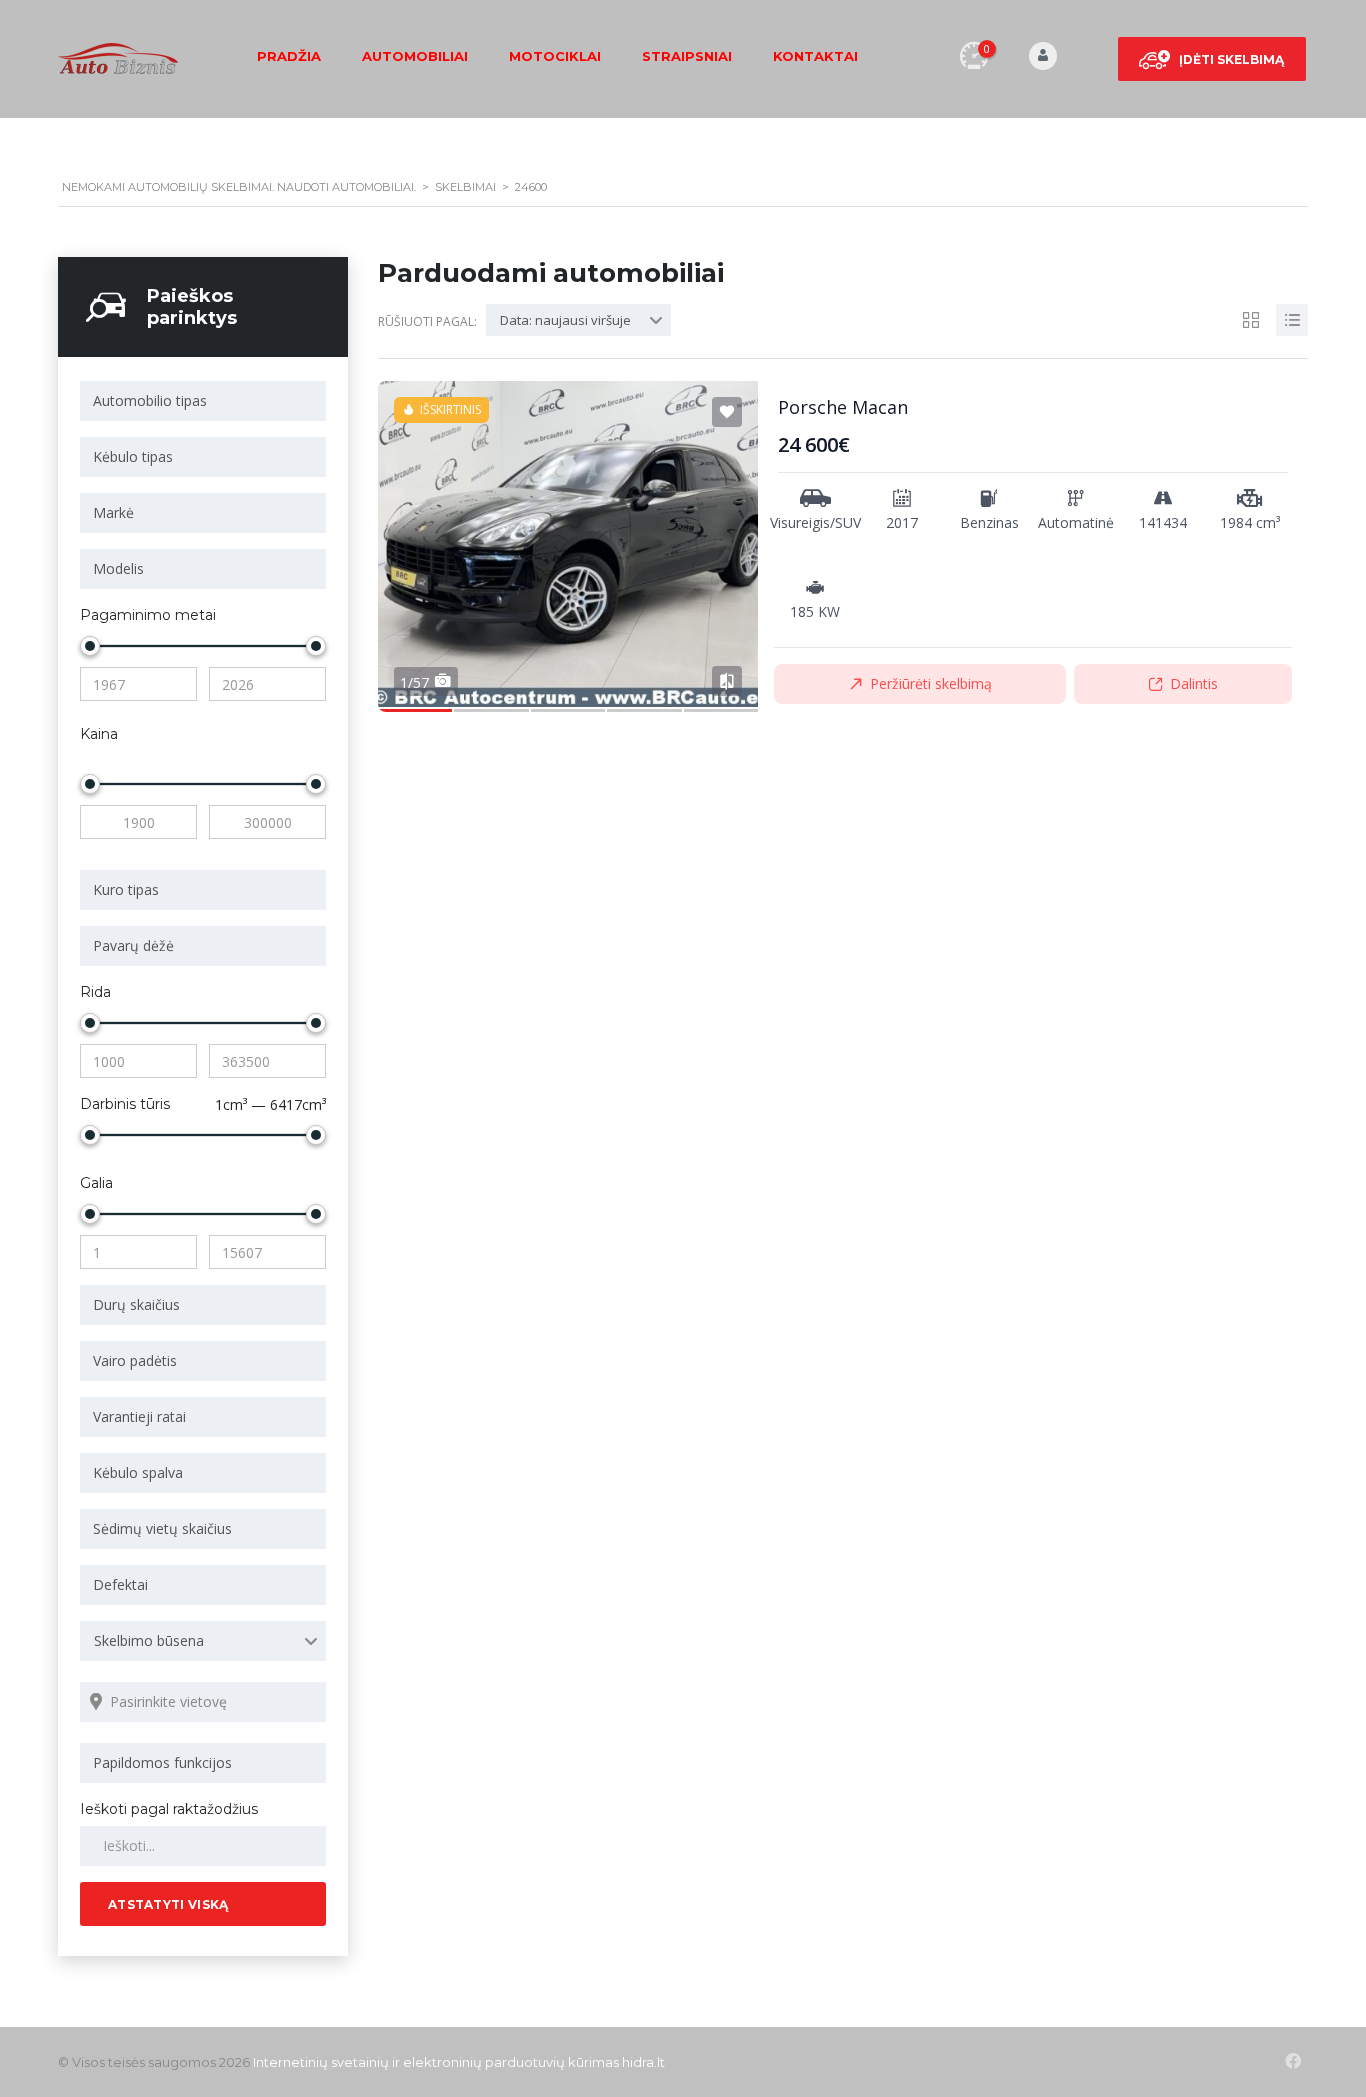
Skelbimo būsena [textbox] (149, 1640)
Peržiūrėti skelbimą (931, 683)
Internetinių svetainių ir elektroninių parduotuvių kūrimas (436, 2062)
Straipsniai (687, 56)
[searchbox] (206, 401)
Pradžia (289, 56)
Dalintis (1194, 683)
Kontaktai (815, 56)
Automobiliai (415, 56)
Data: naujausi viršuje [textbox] (565, 320)
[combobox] (203, 401)
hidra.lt (643, 2062)
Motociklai (555, 56)
